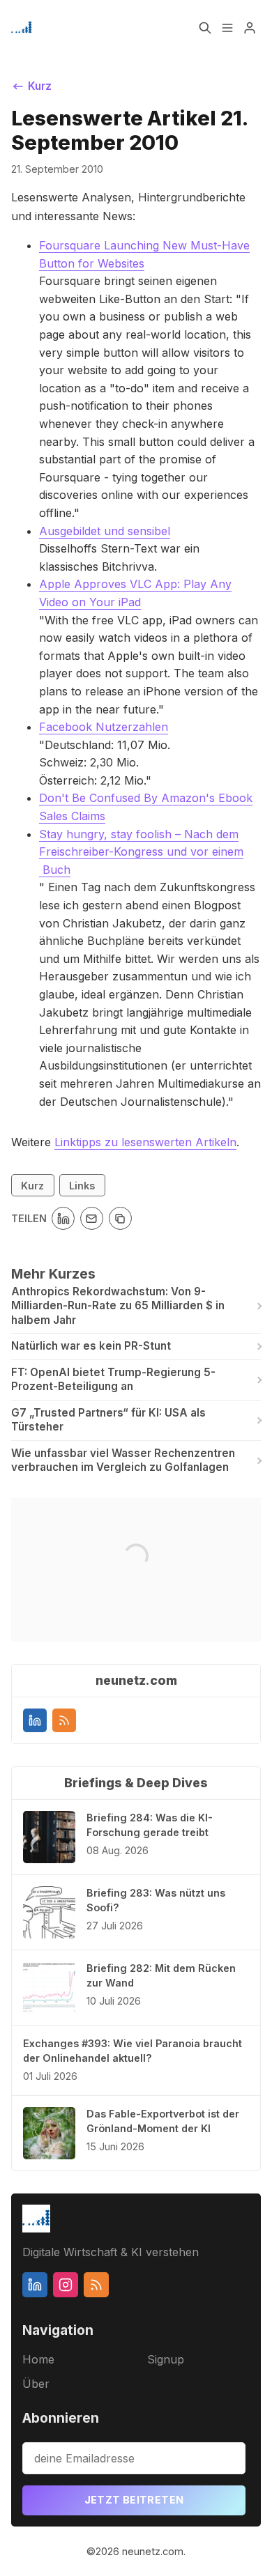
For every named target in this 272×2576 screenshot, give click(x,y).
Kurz (32, 1186)
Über (36, 2384)
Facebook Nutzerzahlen (104, 727)
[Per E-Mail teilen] (92, 1218)
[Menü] (227, 28)
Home (38, 2359)
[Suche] (205, 28)
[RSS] (64, 1720)
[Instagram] (66, 2285)
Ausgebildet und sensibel (105, 531)
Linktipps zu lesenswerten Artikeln (145, 1142)
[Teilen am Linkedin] (63, 1218)
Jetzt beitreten (134, 2500)
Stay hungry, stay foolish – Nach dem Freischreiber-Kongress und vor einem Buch (141, 852)
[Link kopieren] (120, 1218)
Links (82, 1186)
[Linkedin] (35, 1720)
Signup (166, 2359)
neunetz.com (153, 2551)
